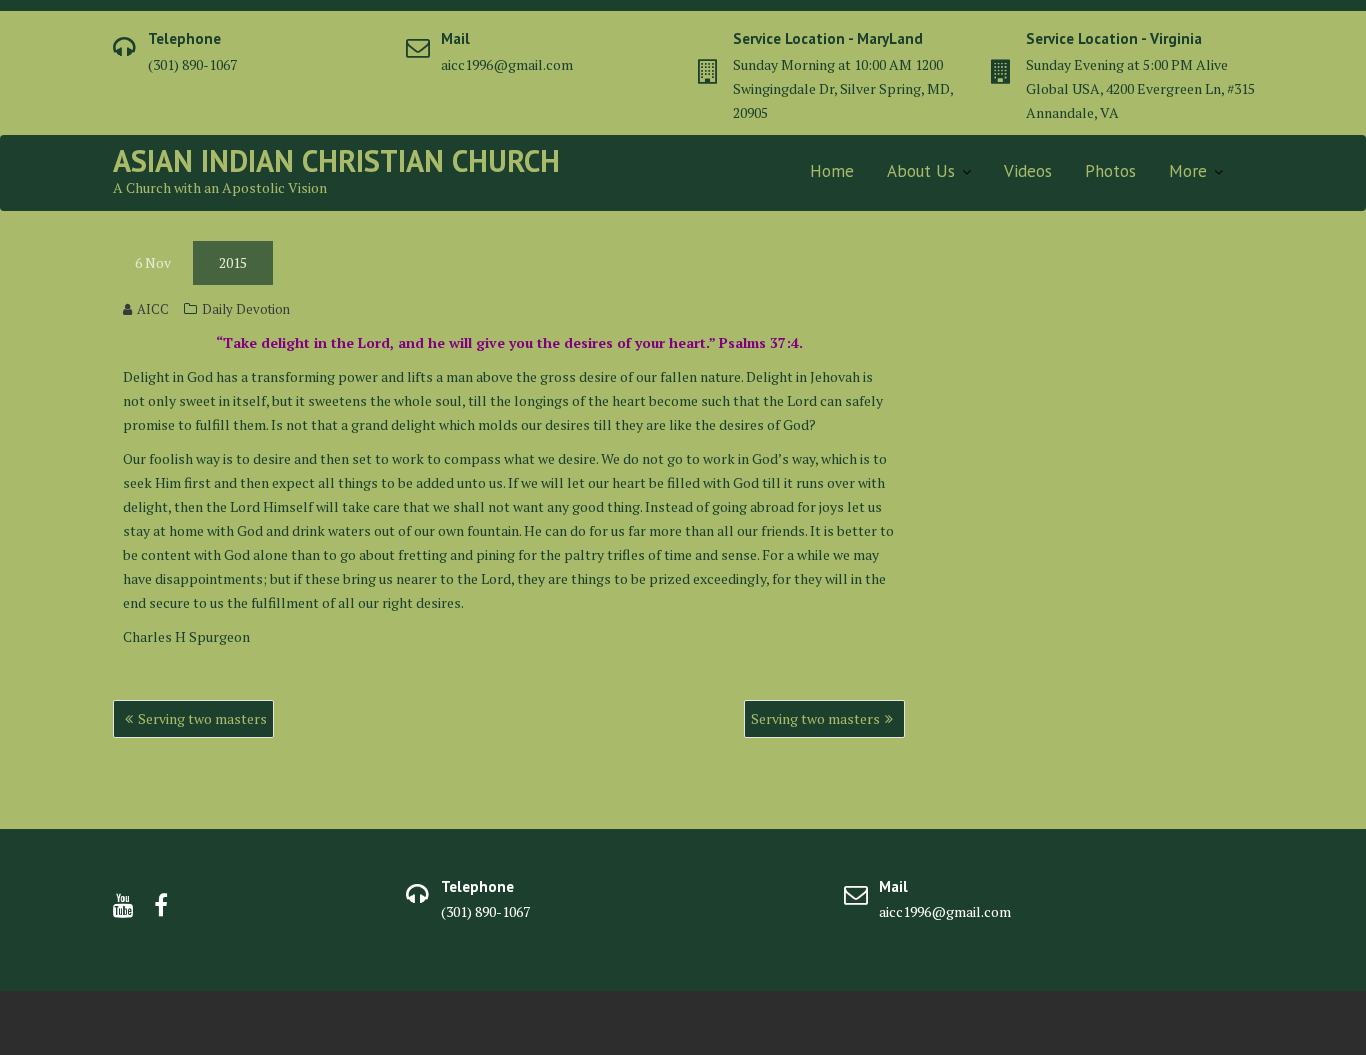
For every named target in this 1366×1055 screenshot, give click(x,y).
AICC (153, 309)
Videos (1028, 171)
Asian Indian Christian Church (336, 160)
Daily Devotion (246, 309)
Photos (1110, 171)
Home (832, 171)
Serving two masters (202, 718)
